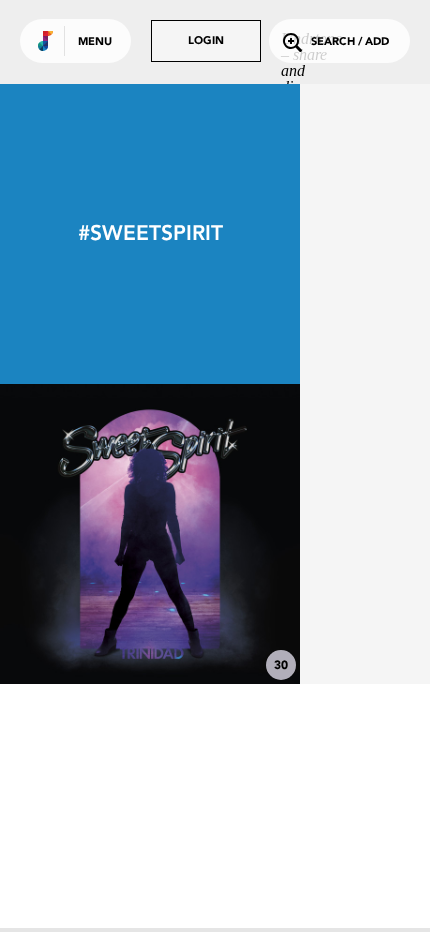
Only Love (150, 629)
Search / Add (350, 42)
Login (206, 41)
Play (150, 534)
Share (212, 534)
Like (87, 534)
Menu (95, 42)
